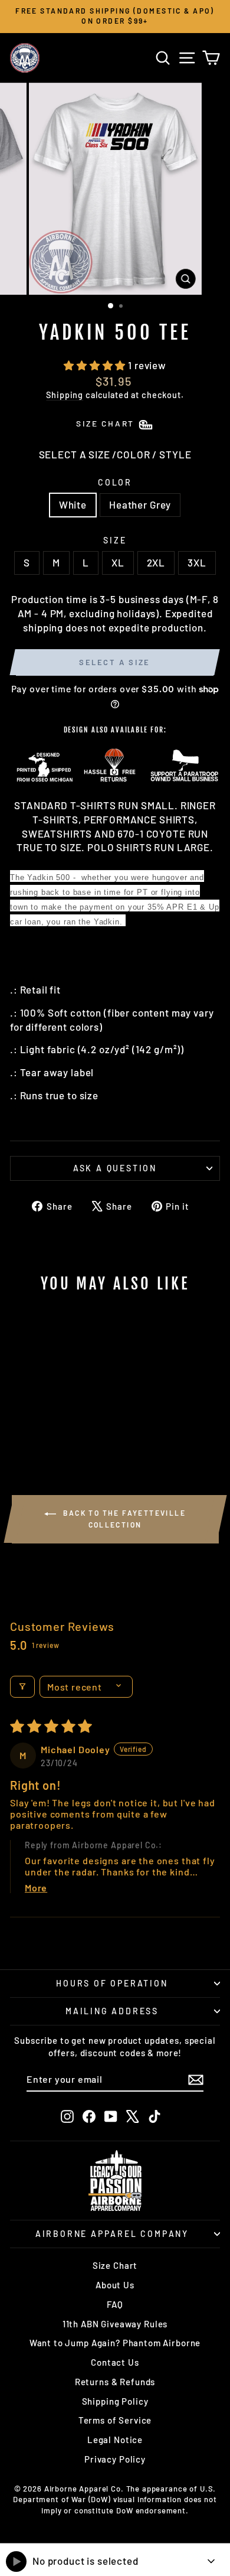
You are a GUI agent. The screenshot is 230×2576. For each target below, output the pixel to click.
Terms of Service (115, 2420)
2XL (156, 562)
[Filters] (22, 1687)
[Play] (16, 2562)
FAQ (115, 2304)
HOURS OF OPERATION (112, 1983)
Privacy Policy (115, 2459)
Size (115, 540)
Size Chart (115, 2265)
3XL (197, 562)
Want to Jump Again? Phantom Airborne (115, 2343)
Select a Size (115, 662)
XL (118, 562)
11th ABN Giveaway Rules (115, 2324)
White (73, 504)
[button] (96, 365)
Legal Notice (115, 2440)
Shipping (65, 395)
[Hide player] (211, 2561)
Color (115, 482)
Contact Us (115, 2362)
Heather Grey (140, 504)
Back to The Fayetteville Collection (123, 1519)
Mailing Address (112, 2011)
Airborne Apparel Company (112, 2234)
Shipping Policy (115, 2401)
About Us (115, 2285)
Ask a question (115, 1168)
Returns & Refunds (115, 2382)
